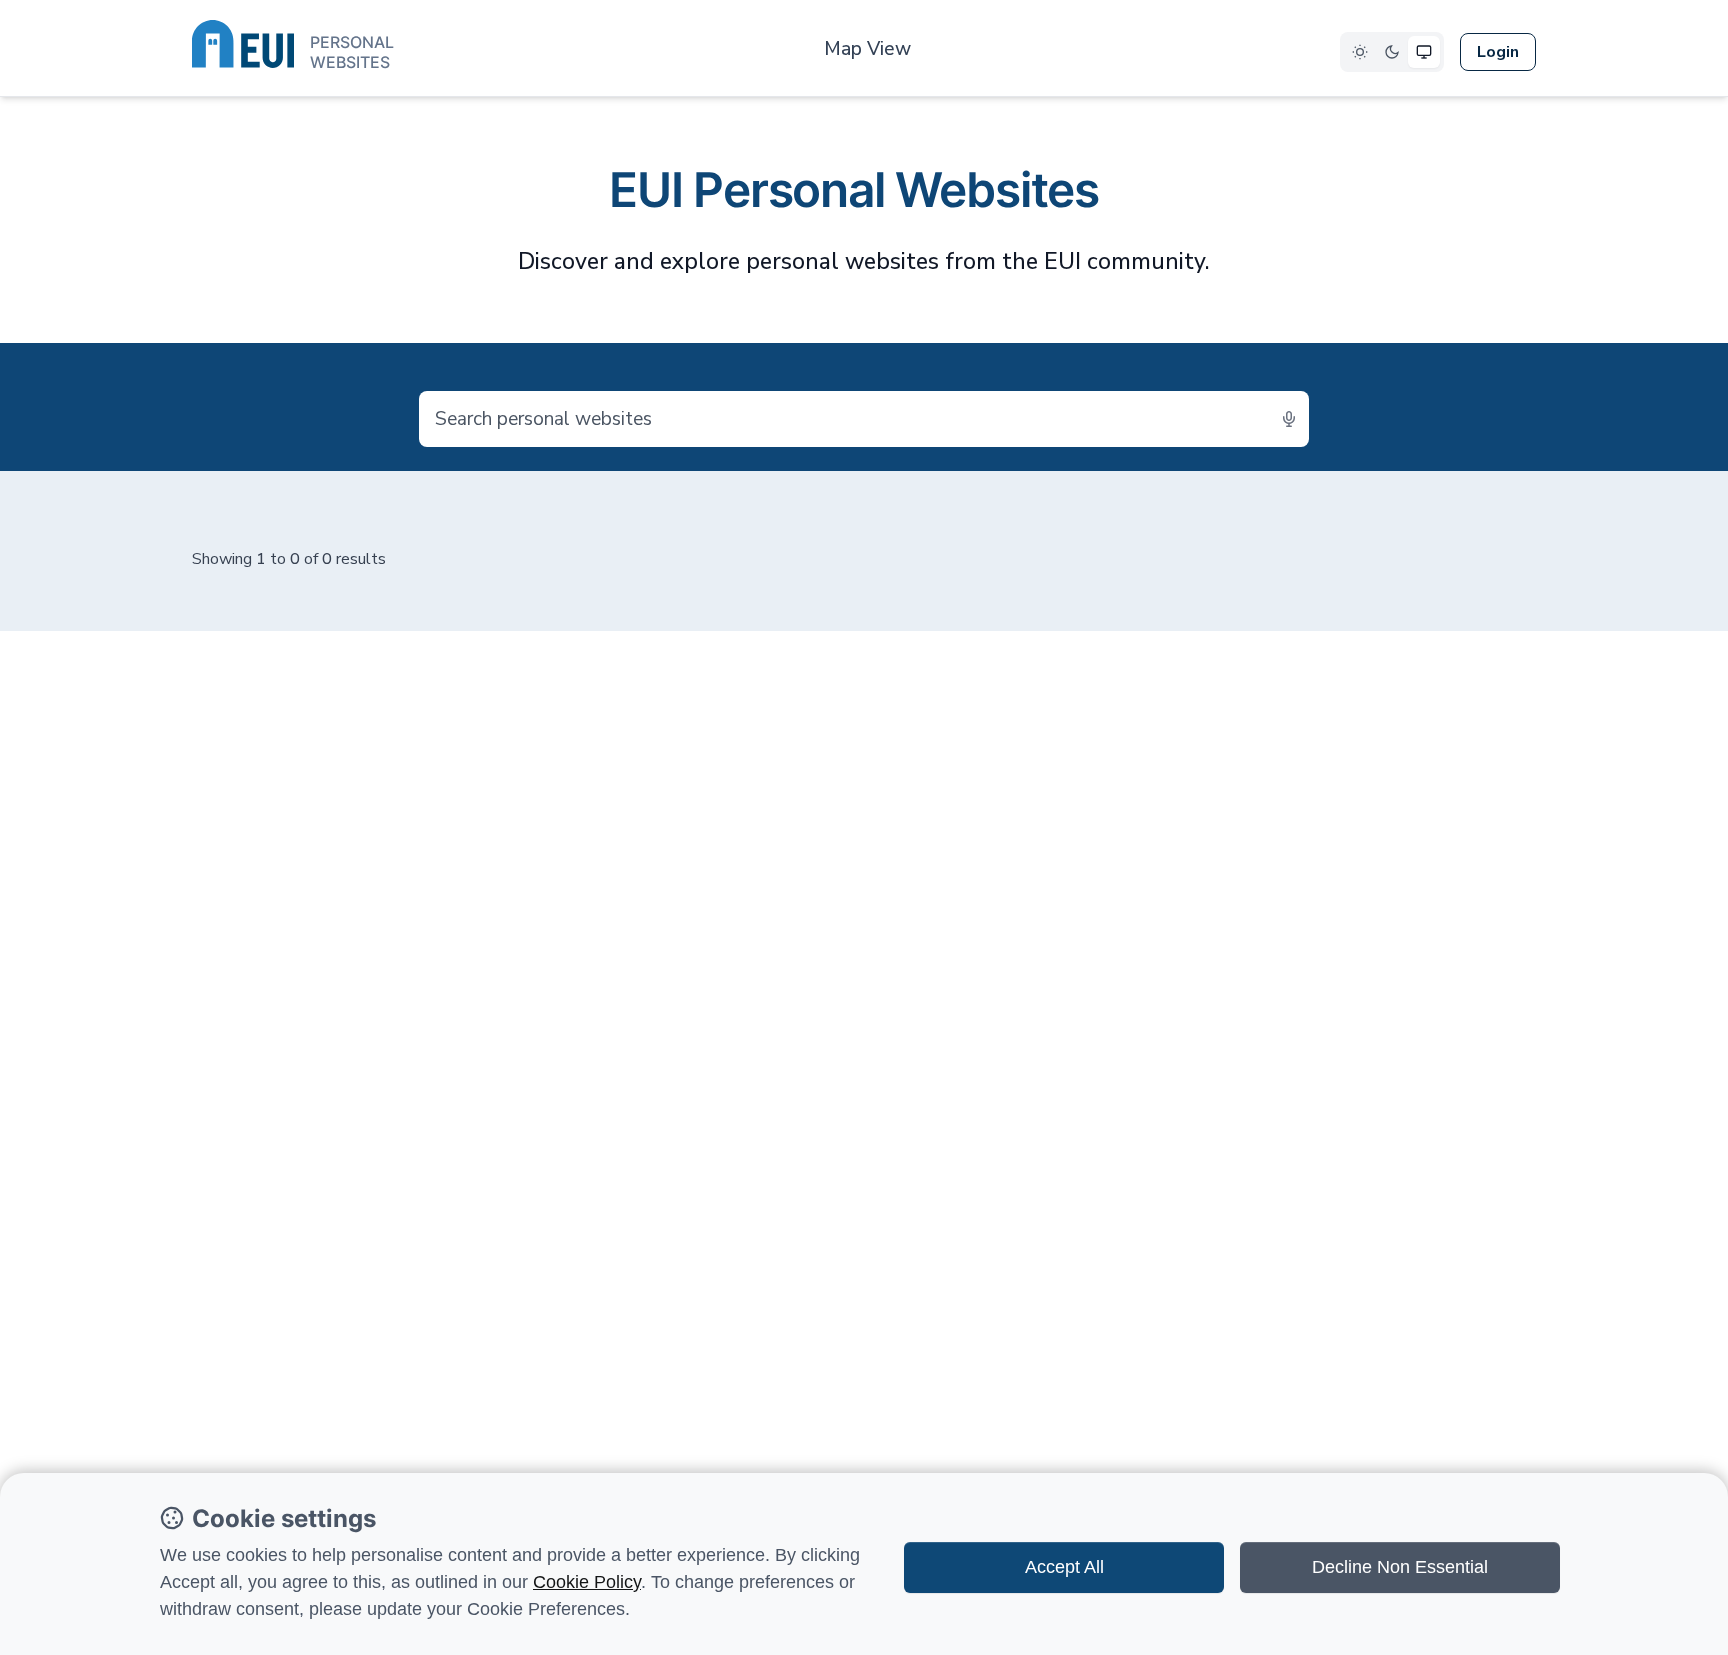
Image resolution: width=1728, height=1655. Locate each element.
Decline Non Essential (1400, 1567)
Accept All (1064, 1567)
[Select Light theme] (1360, 52)
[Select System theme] (1424, 52)
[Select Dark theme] (1392, 52)
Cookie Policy (587, 1582)
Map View (867, 49)
